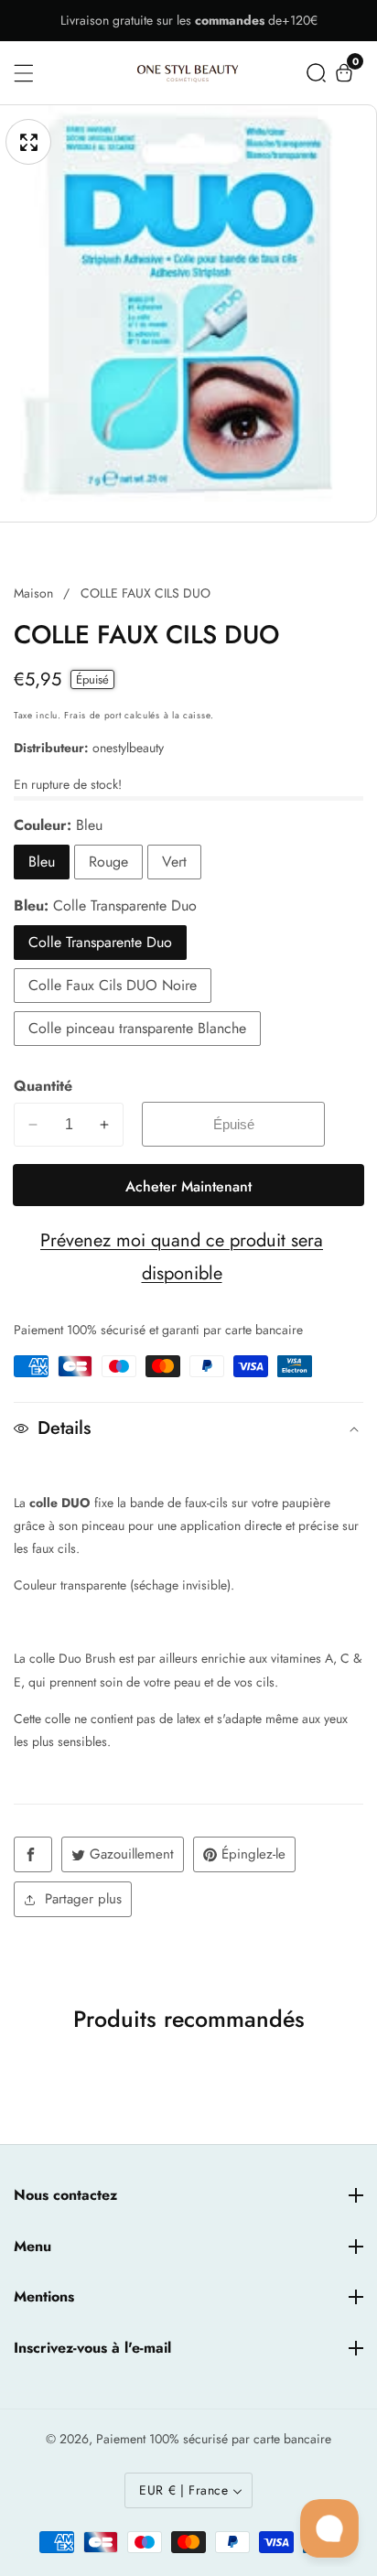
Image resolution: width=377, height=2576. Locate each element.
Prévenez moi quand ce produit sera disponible (182, 1257)
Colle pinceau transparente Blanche (137, 1028)
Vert (174, 862)
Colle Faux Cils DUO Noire (113, 985)
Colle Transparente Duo (100, 942)
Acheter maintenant (188, 1186)
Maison (33, 593)
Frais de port (92, 715)
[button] (316, 73)
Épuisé (234, 1124)
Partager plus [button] (83, 1899)
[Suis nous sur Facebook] (33, 1854)
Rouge (108, 862)
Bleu (42, 862)
